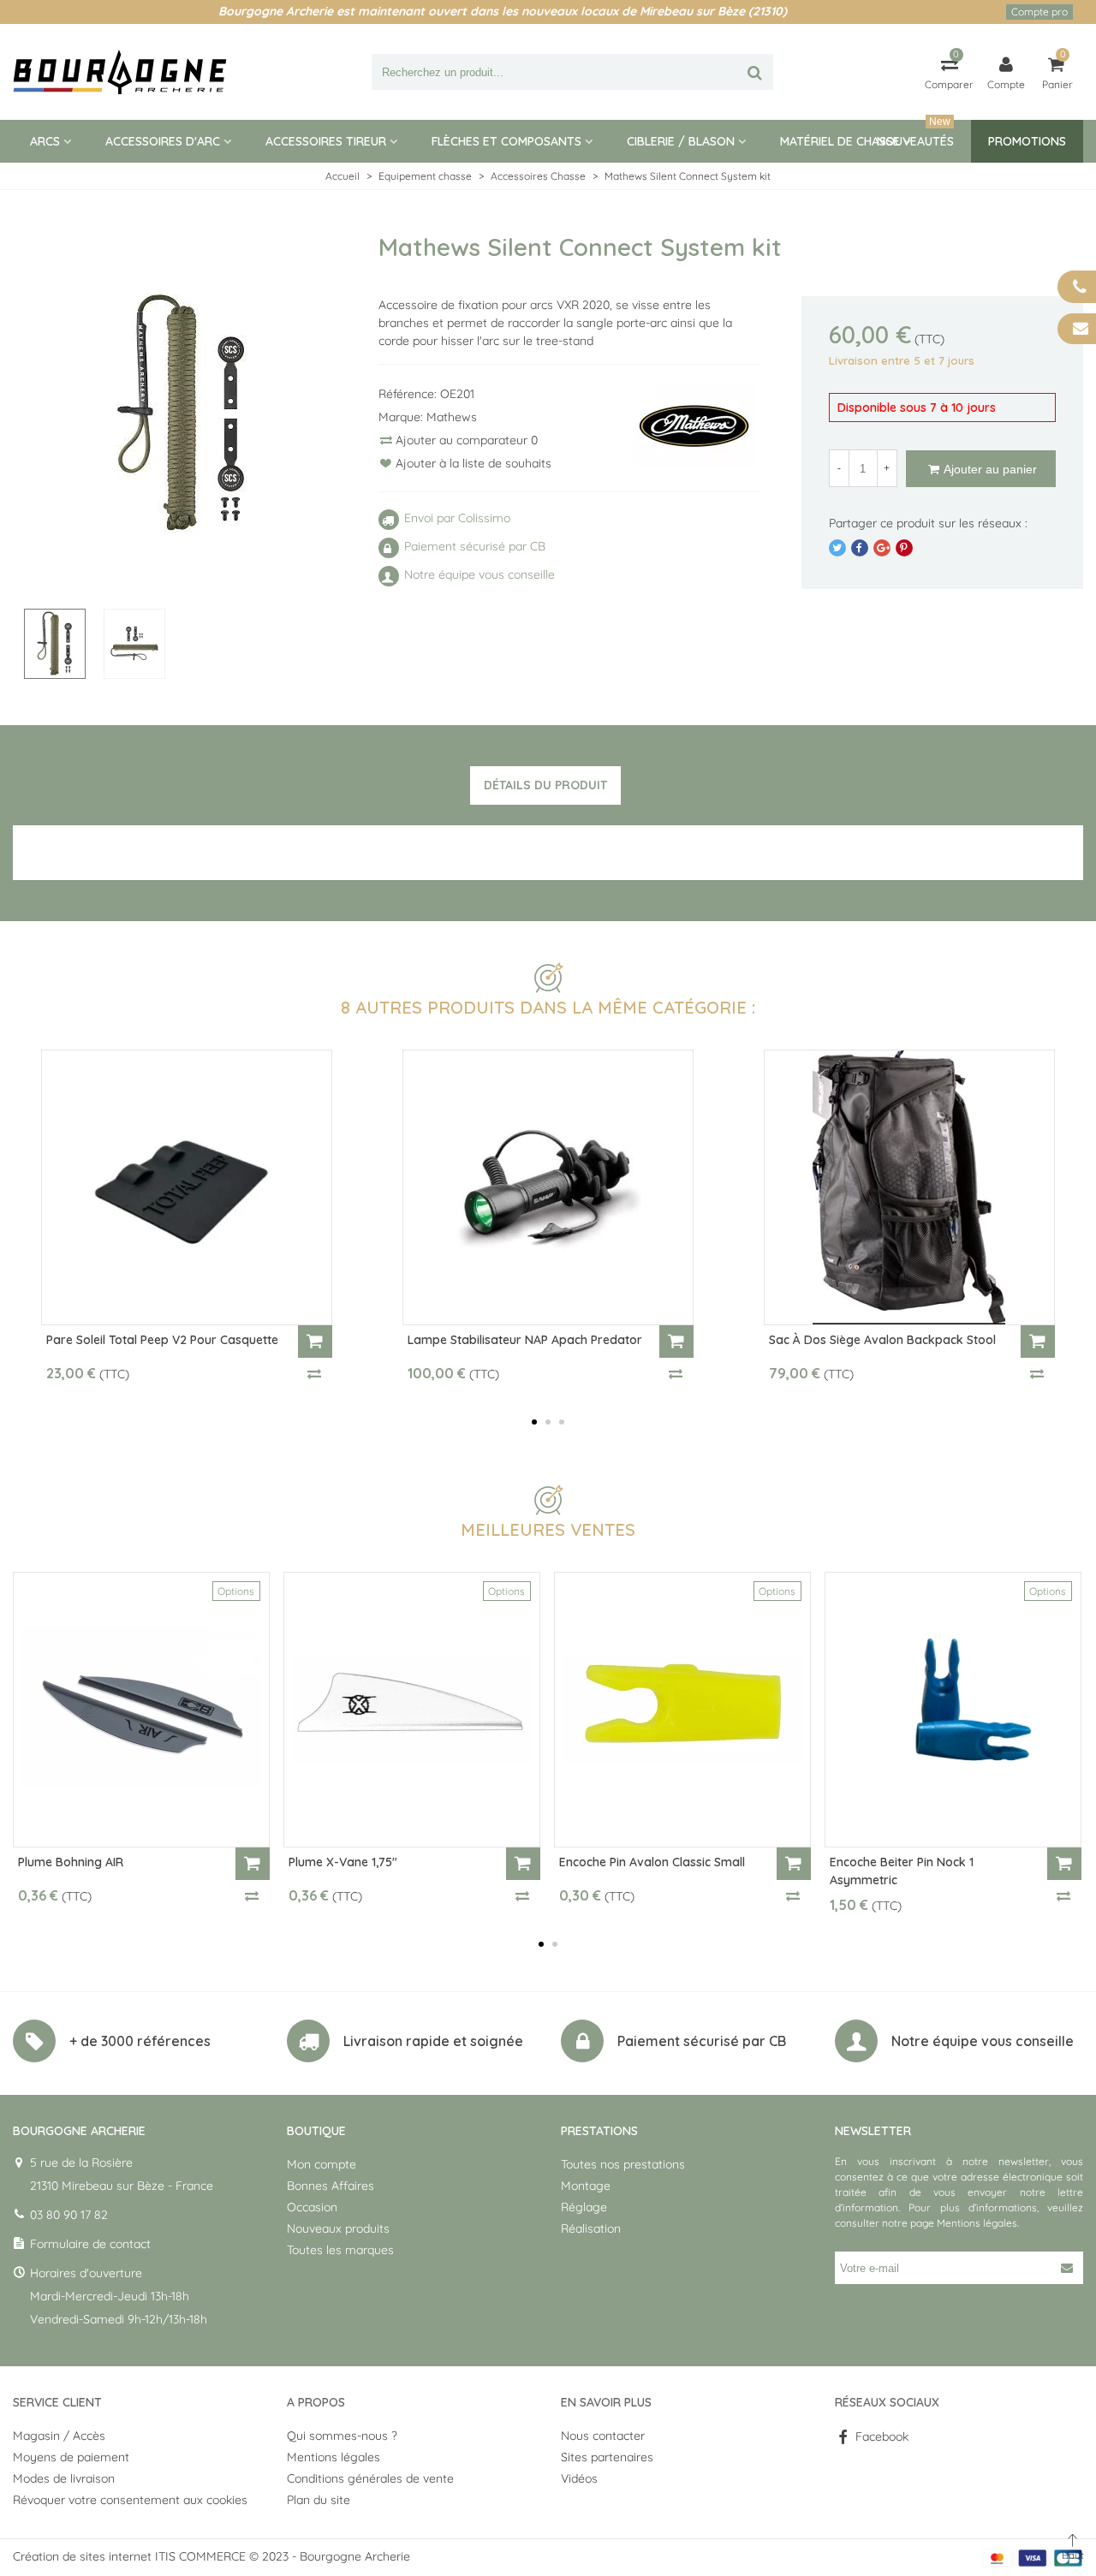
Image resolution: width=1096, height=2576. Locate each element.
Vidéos (579, 2478)
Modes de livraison (64, 2478)
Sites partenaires (607, 2457)
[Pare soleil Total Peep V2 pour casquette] (187, 1187)
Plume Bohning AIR (71, 1862)
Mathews (452, 417)
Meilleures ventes (548, 1529)
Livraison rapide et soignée (433, 2041)
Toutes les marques (340, 2250)
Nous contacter (603, 2436)
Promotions (1027, 141)
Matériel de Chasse (840, 141)
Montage (586, 2186)
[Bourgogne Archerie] (120, 72)
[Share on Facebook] (860, 548)
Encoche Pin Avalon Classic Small (652, 1862)
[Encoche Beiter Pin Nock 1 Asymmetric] (953, 1710)
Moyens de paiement (71, 2457)
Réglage (584, 2207)
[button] (534, 1422)
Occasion (312, 2207)
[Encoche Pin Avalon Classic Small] (682, 1710)
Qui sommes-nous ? (342, 2436)
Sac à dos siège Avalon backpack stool (882, 1340)
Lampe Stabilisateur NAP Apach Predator (525, 1340)
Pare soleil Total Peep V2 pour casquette (162, 1340)
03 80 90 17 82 (69, 2215)
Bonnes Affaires (331, 2186)
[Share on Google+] (882, 548)
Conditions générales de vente (370, 2478)
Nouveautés (915, 134)
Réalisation (591, 2228)
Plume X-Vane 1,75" (343, 1862)
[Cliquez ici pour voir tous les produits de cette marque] (694, 426)
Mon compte (322, 2164)
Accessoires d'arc (163, 141)
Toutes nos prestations (623, 2164)
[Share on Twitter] (837, 548)
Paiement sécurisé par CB (702, 2041)
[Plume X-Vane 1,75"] (412, 1710)
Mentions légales (977, 2223)
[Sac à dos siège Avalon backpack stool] (909, 1187)
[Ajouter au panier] (315, 1342)
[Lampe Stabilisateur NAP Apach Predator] (548, 1187)
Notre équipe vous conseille (983, 2041)
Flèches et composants (506, 141)
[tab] (545, 786)
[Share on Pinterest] (904, 548)
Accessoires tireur (326, 141)
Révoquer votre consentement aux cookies (130, 2500)
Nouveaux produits (338, 2228)
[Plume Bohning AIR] (141, 1710)
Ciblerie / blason (681, 141)
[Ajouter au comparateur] (315, 1373)
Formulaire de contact (90, 2244)
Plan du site (319, 2500)
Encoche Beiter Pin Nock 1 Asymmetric (902, 1871)
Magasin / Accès (59, 2436)
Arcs (45, 141)
